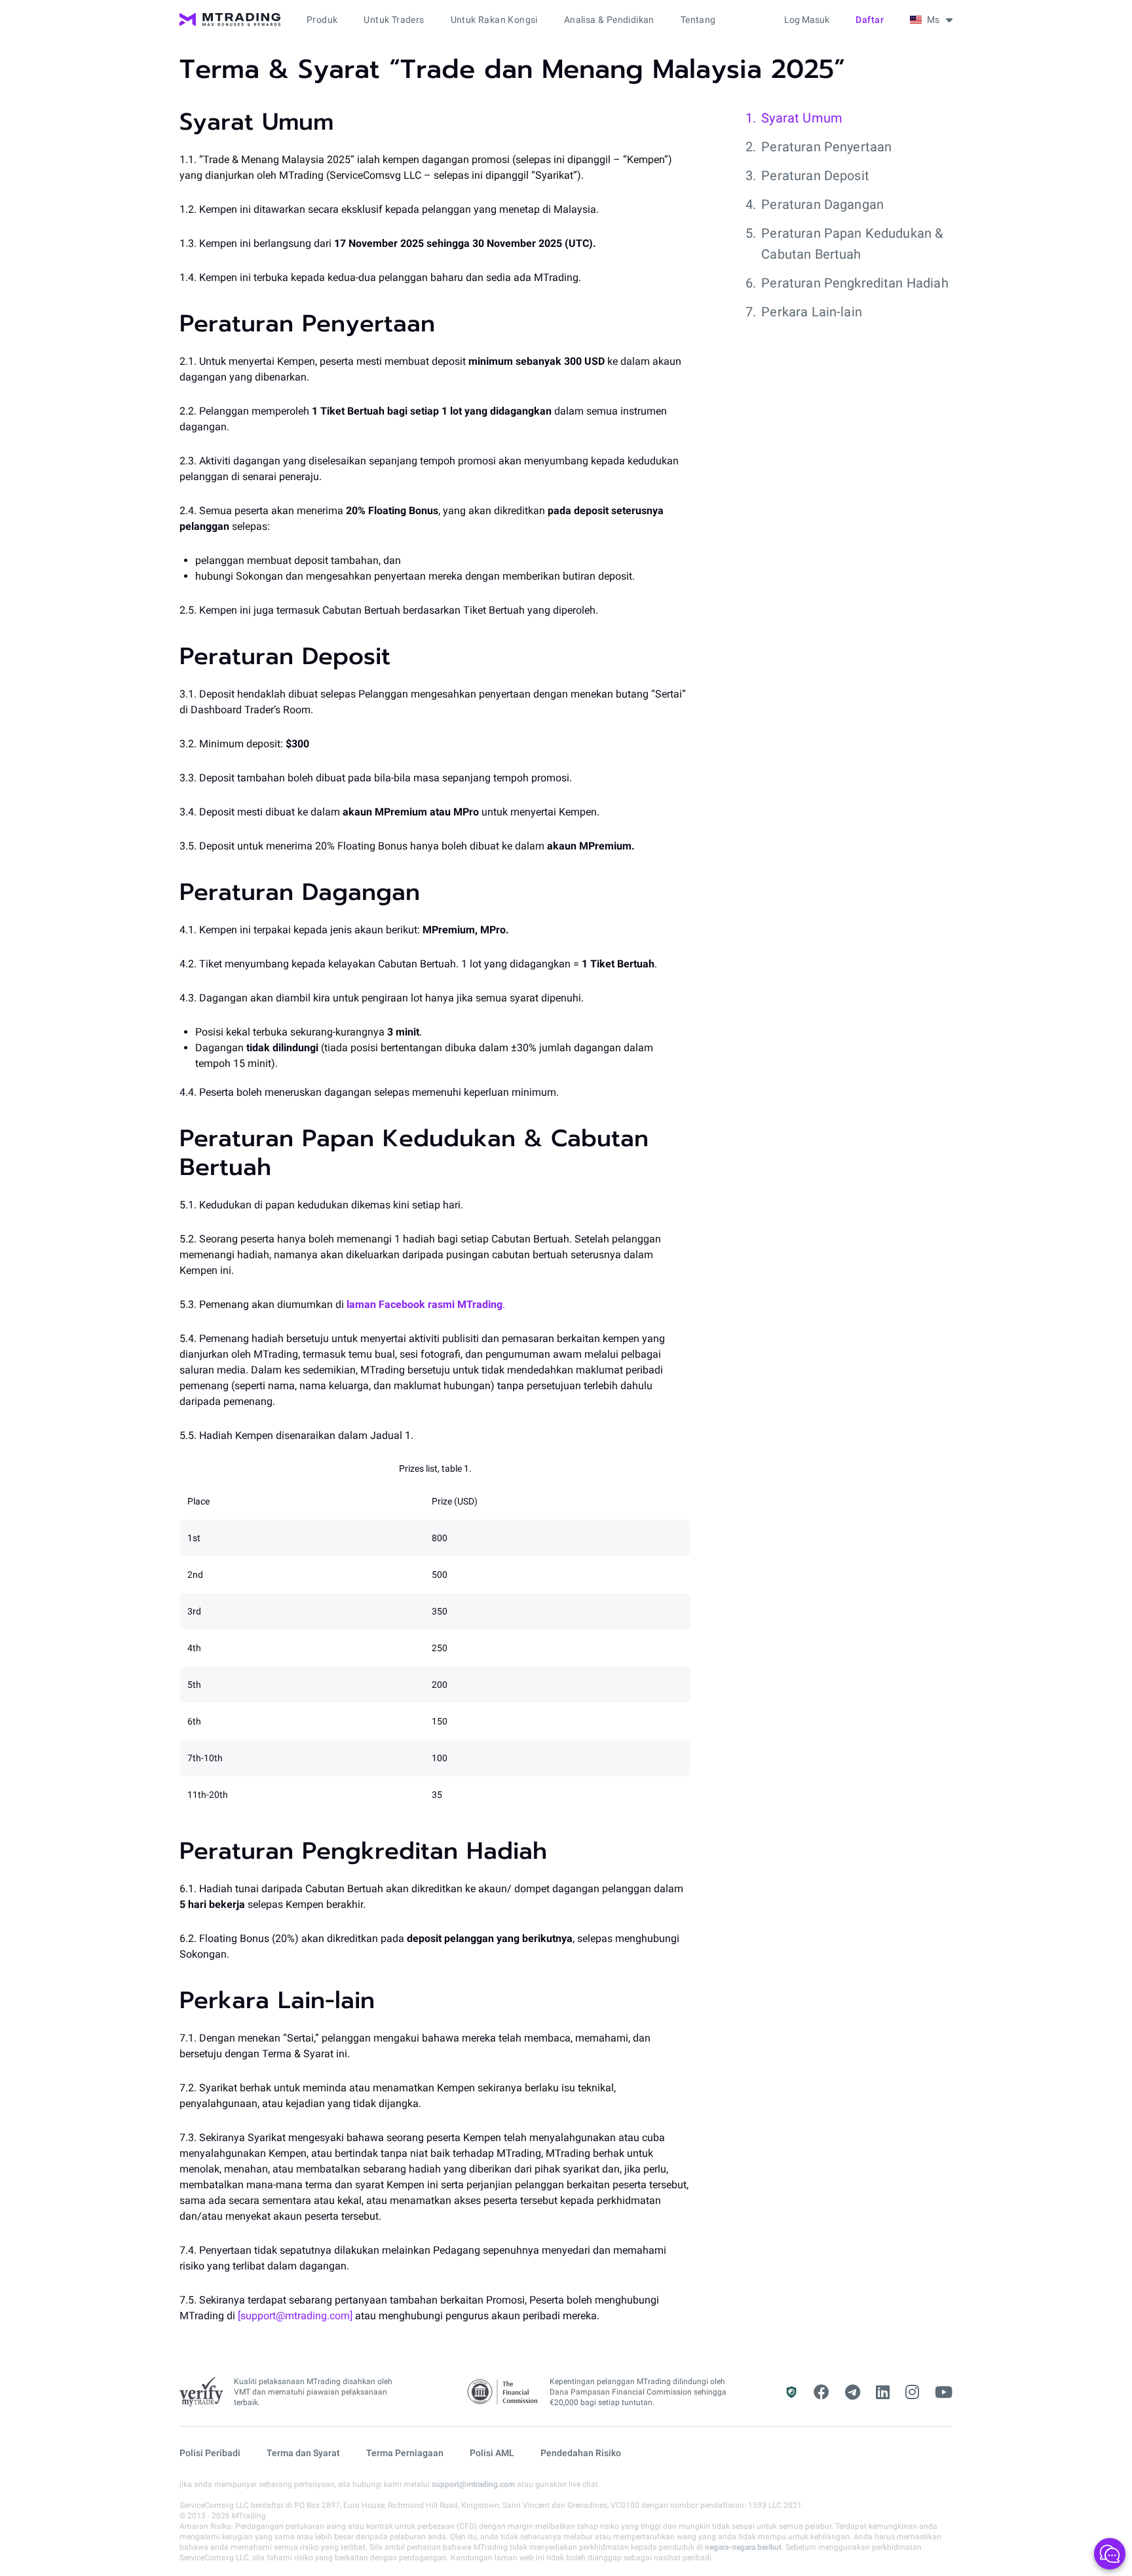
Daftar (870, 20)
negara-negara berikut (743, 2547)
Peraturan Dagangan (822, 204)
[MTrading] (230, 20)
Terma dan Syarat (303, 2453)
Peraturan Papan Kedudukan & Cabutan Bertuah (852, 244)
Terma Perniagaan (405, 2453)
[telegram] (853, 2393)
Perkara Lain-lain (812, 312)
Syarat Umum (802, 118)
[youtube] (944, 2393)
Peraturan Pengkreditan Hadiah (855, 283)
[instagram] (912, 2393)
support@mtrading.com (473, 2484)
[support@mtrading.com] (295, 2316)
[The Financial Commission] (503, 2392)
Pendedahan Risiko (581, 2453)
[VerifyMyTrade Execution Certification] (201, 2392)
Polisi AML (492, 2453)
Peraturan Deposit (815, 176)
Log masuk (807, 20)
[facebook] (821, 2393)
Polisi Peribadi (210, 2453)
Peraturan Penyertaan (826, 147)
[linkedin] (883, 2393)
